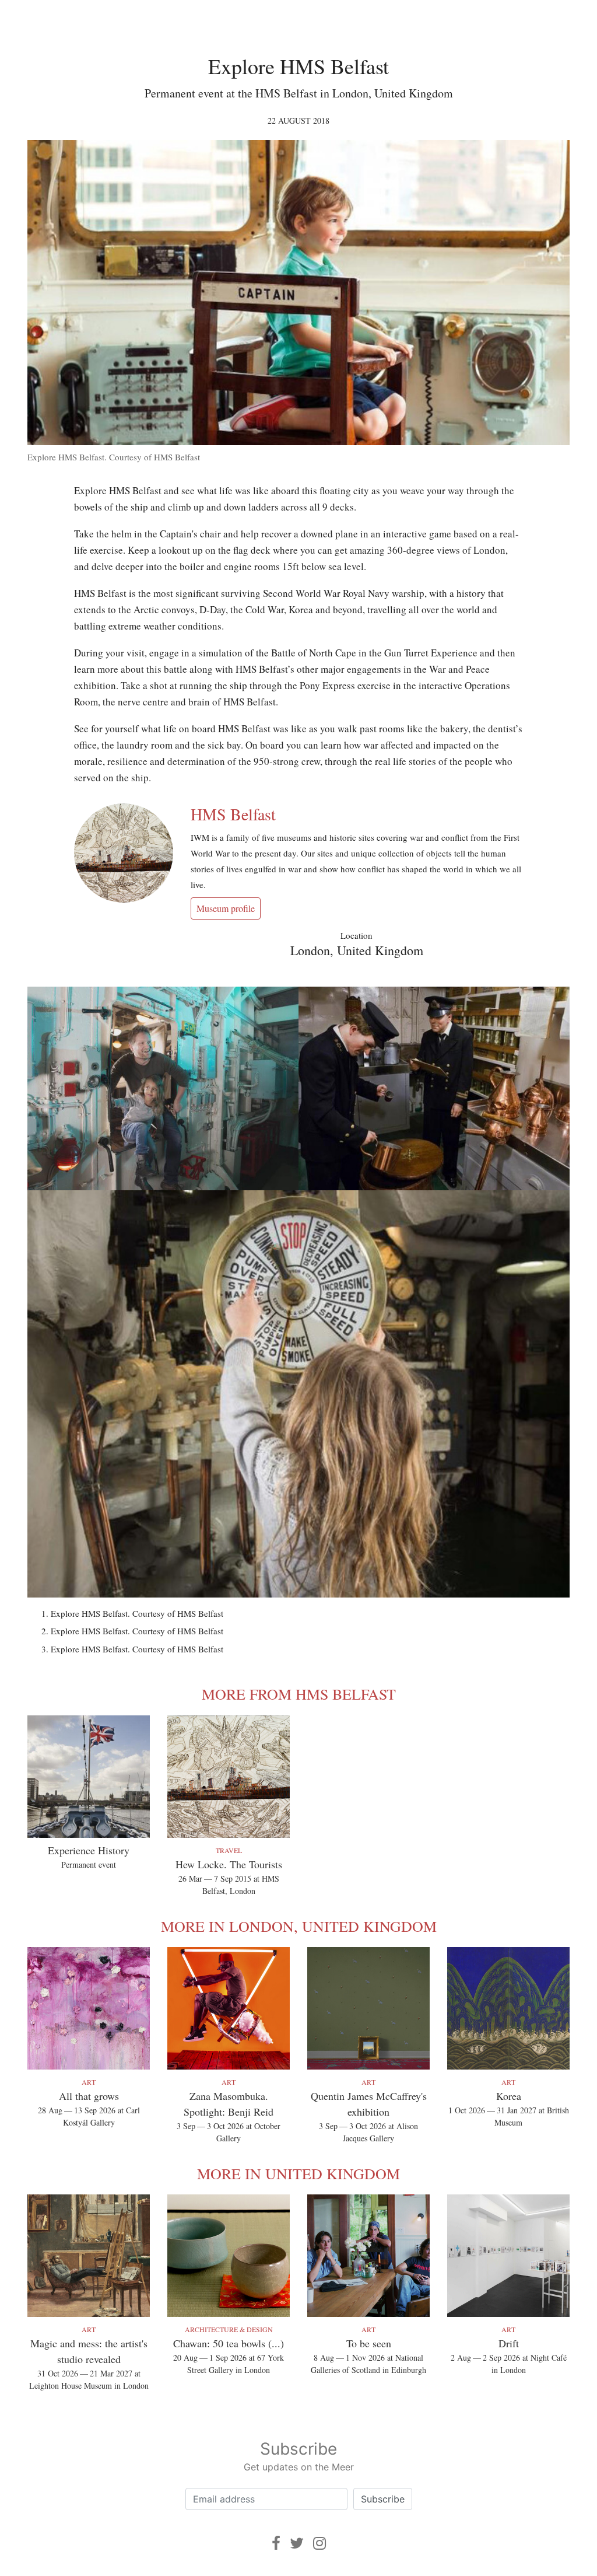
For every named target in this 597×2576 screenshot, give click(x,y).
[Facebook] (276, 2543)
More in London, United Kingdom (299, 1926)
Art (89, 2082)
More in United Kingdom (298, 2173)
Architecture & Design (229, 2329)
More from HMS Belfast (299, 1694)
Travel (229, 1850)
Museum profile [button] (226, 908)
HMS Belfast (233, 814)
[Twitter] (297, 2543)
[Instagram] (319, 2543)
